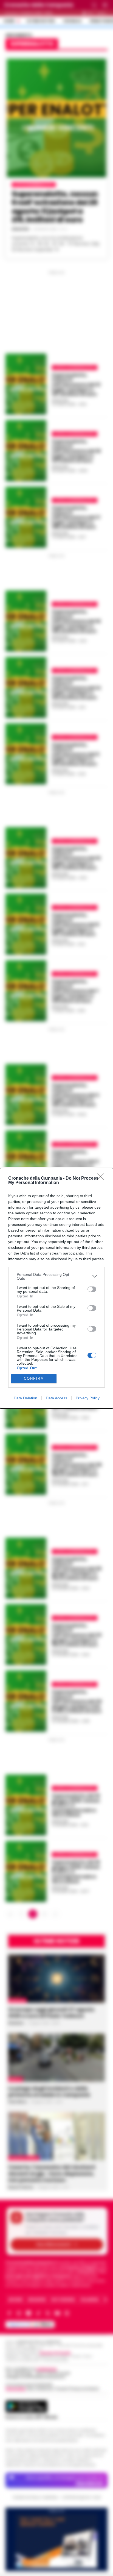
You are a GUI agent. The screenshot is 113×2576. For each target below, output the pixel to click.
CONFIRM (34, 1378)
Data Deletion (26, 1398)
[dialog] (56, 1288)
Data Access (56, 1398)
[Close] (102, 1179)
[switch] (92, 1289)
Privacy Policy (88, 1398)
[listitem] (56, 1276)
